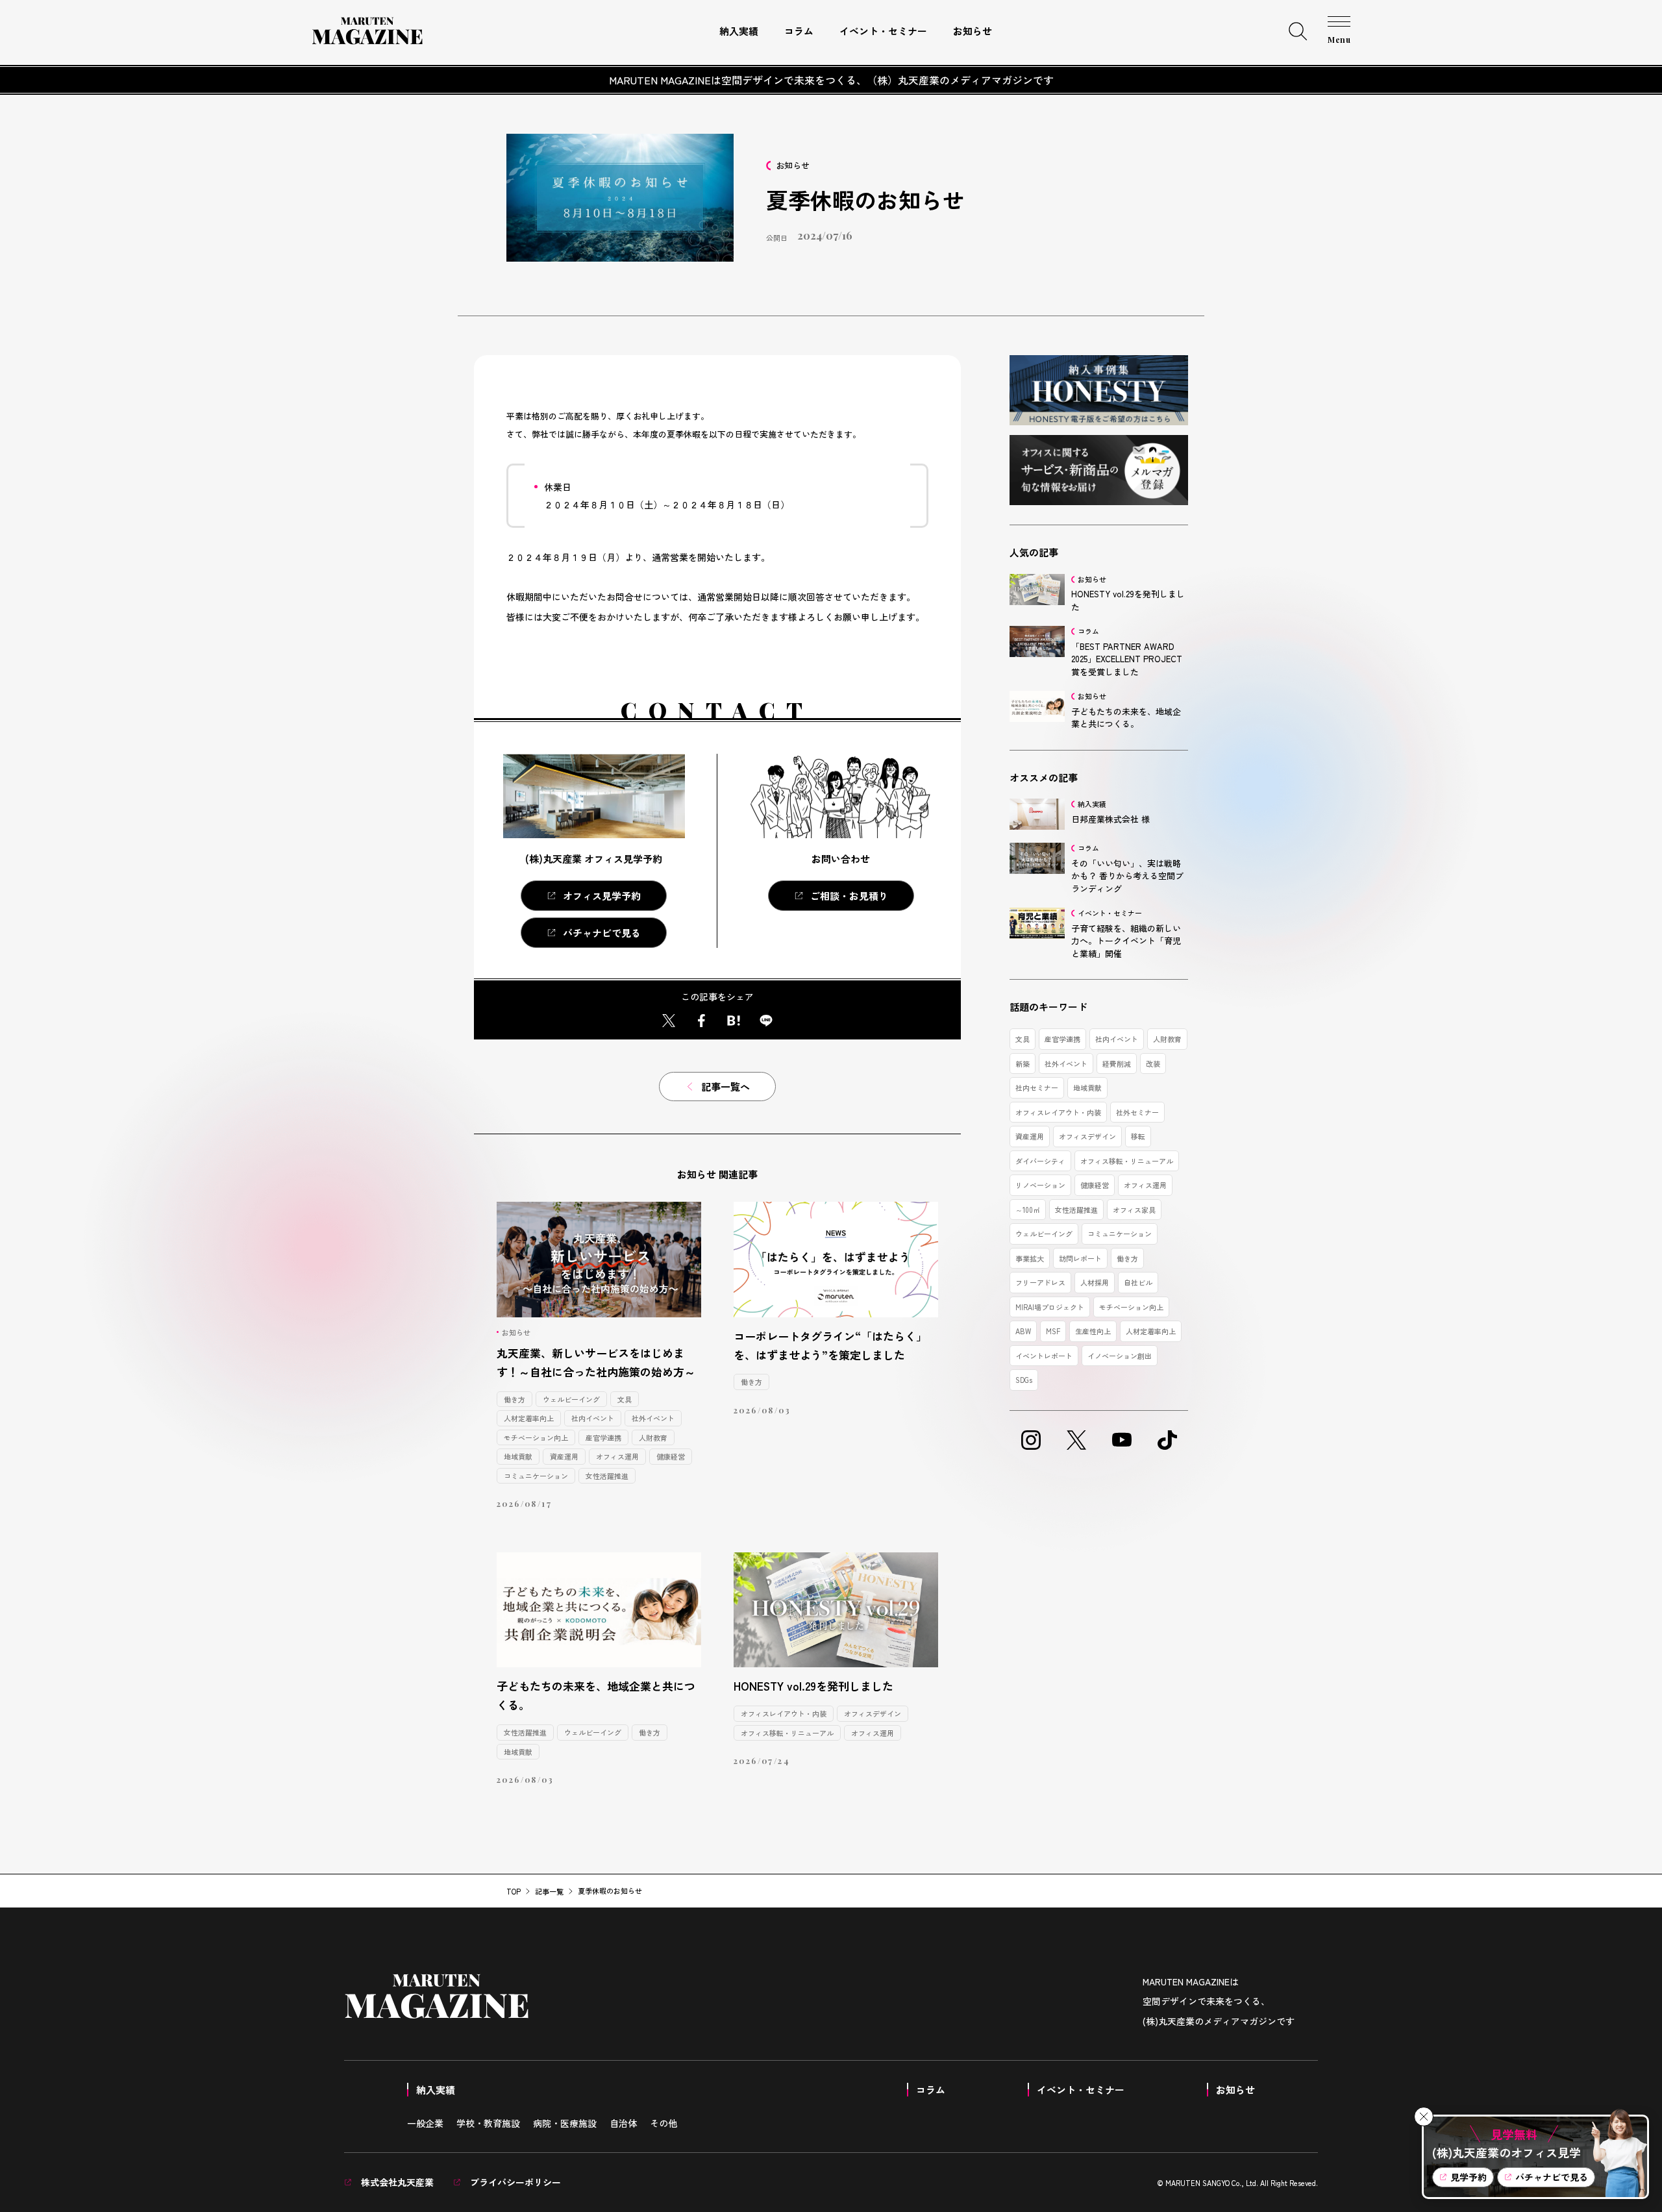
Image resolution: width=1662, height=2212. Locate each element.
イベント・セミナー (883, 31)
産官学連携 (603, 1437)
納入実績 (739, 31)
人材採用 (1095, 1282)
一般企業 (425, 2123)
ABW (1023, 1331)
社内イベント (593, 1418)
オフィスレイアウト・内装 (784, 1713)
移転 (1138, 1136)
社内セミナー (1037, 1087)
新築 (1023, 1063)
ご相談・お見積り (849, 896)
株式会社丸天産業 (396, 2182)
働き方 (515, 1399)
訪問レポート (1080, 1258)
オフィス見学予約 (602, 896)
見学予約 (1469, 2177)
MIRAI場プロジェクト (1050, 1307)
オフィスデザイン (873, 1713)
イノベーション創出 (1120, 1356)
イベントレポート (1044, 1356)
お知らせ (973, 31)
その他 (664, 2123)
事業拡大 (1030, 1258)
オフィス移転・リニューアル (787, 1733)
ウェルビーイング (571, 1399)
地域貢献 (518, 1456)
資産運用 (564, 1456)
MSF (1053, 1331)
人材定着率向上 (529, 1418)
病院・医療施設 (565, 2123)
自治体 (623, 2123)
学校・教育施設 (488, 2123)
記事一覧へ (726, 1087)
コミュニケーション (536, 1476)
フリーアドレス (1040, 1282)
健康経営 (671, 1456)
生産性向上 (1093, 1331)
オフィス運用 (617, 1456)
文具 (625, 1399)
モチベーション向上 (536, 1437)
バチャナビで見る (602, 933)
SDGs (1024, 1380)
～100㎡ (1028, 1210)
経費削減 (1117, 1063)
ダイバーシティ (1040, 1161)
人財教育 (653, 1437)
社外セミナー (1137, 1112)
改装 (1153, 1063)
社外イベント (653, 1418)
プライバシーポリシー (514, 2182)
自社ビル (1138, 1282)
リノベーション (1040, 1185)
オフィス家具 (1134, 1210)
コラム (799, 31)
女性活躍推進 (607, 1476)
